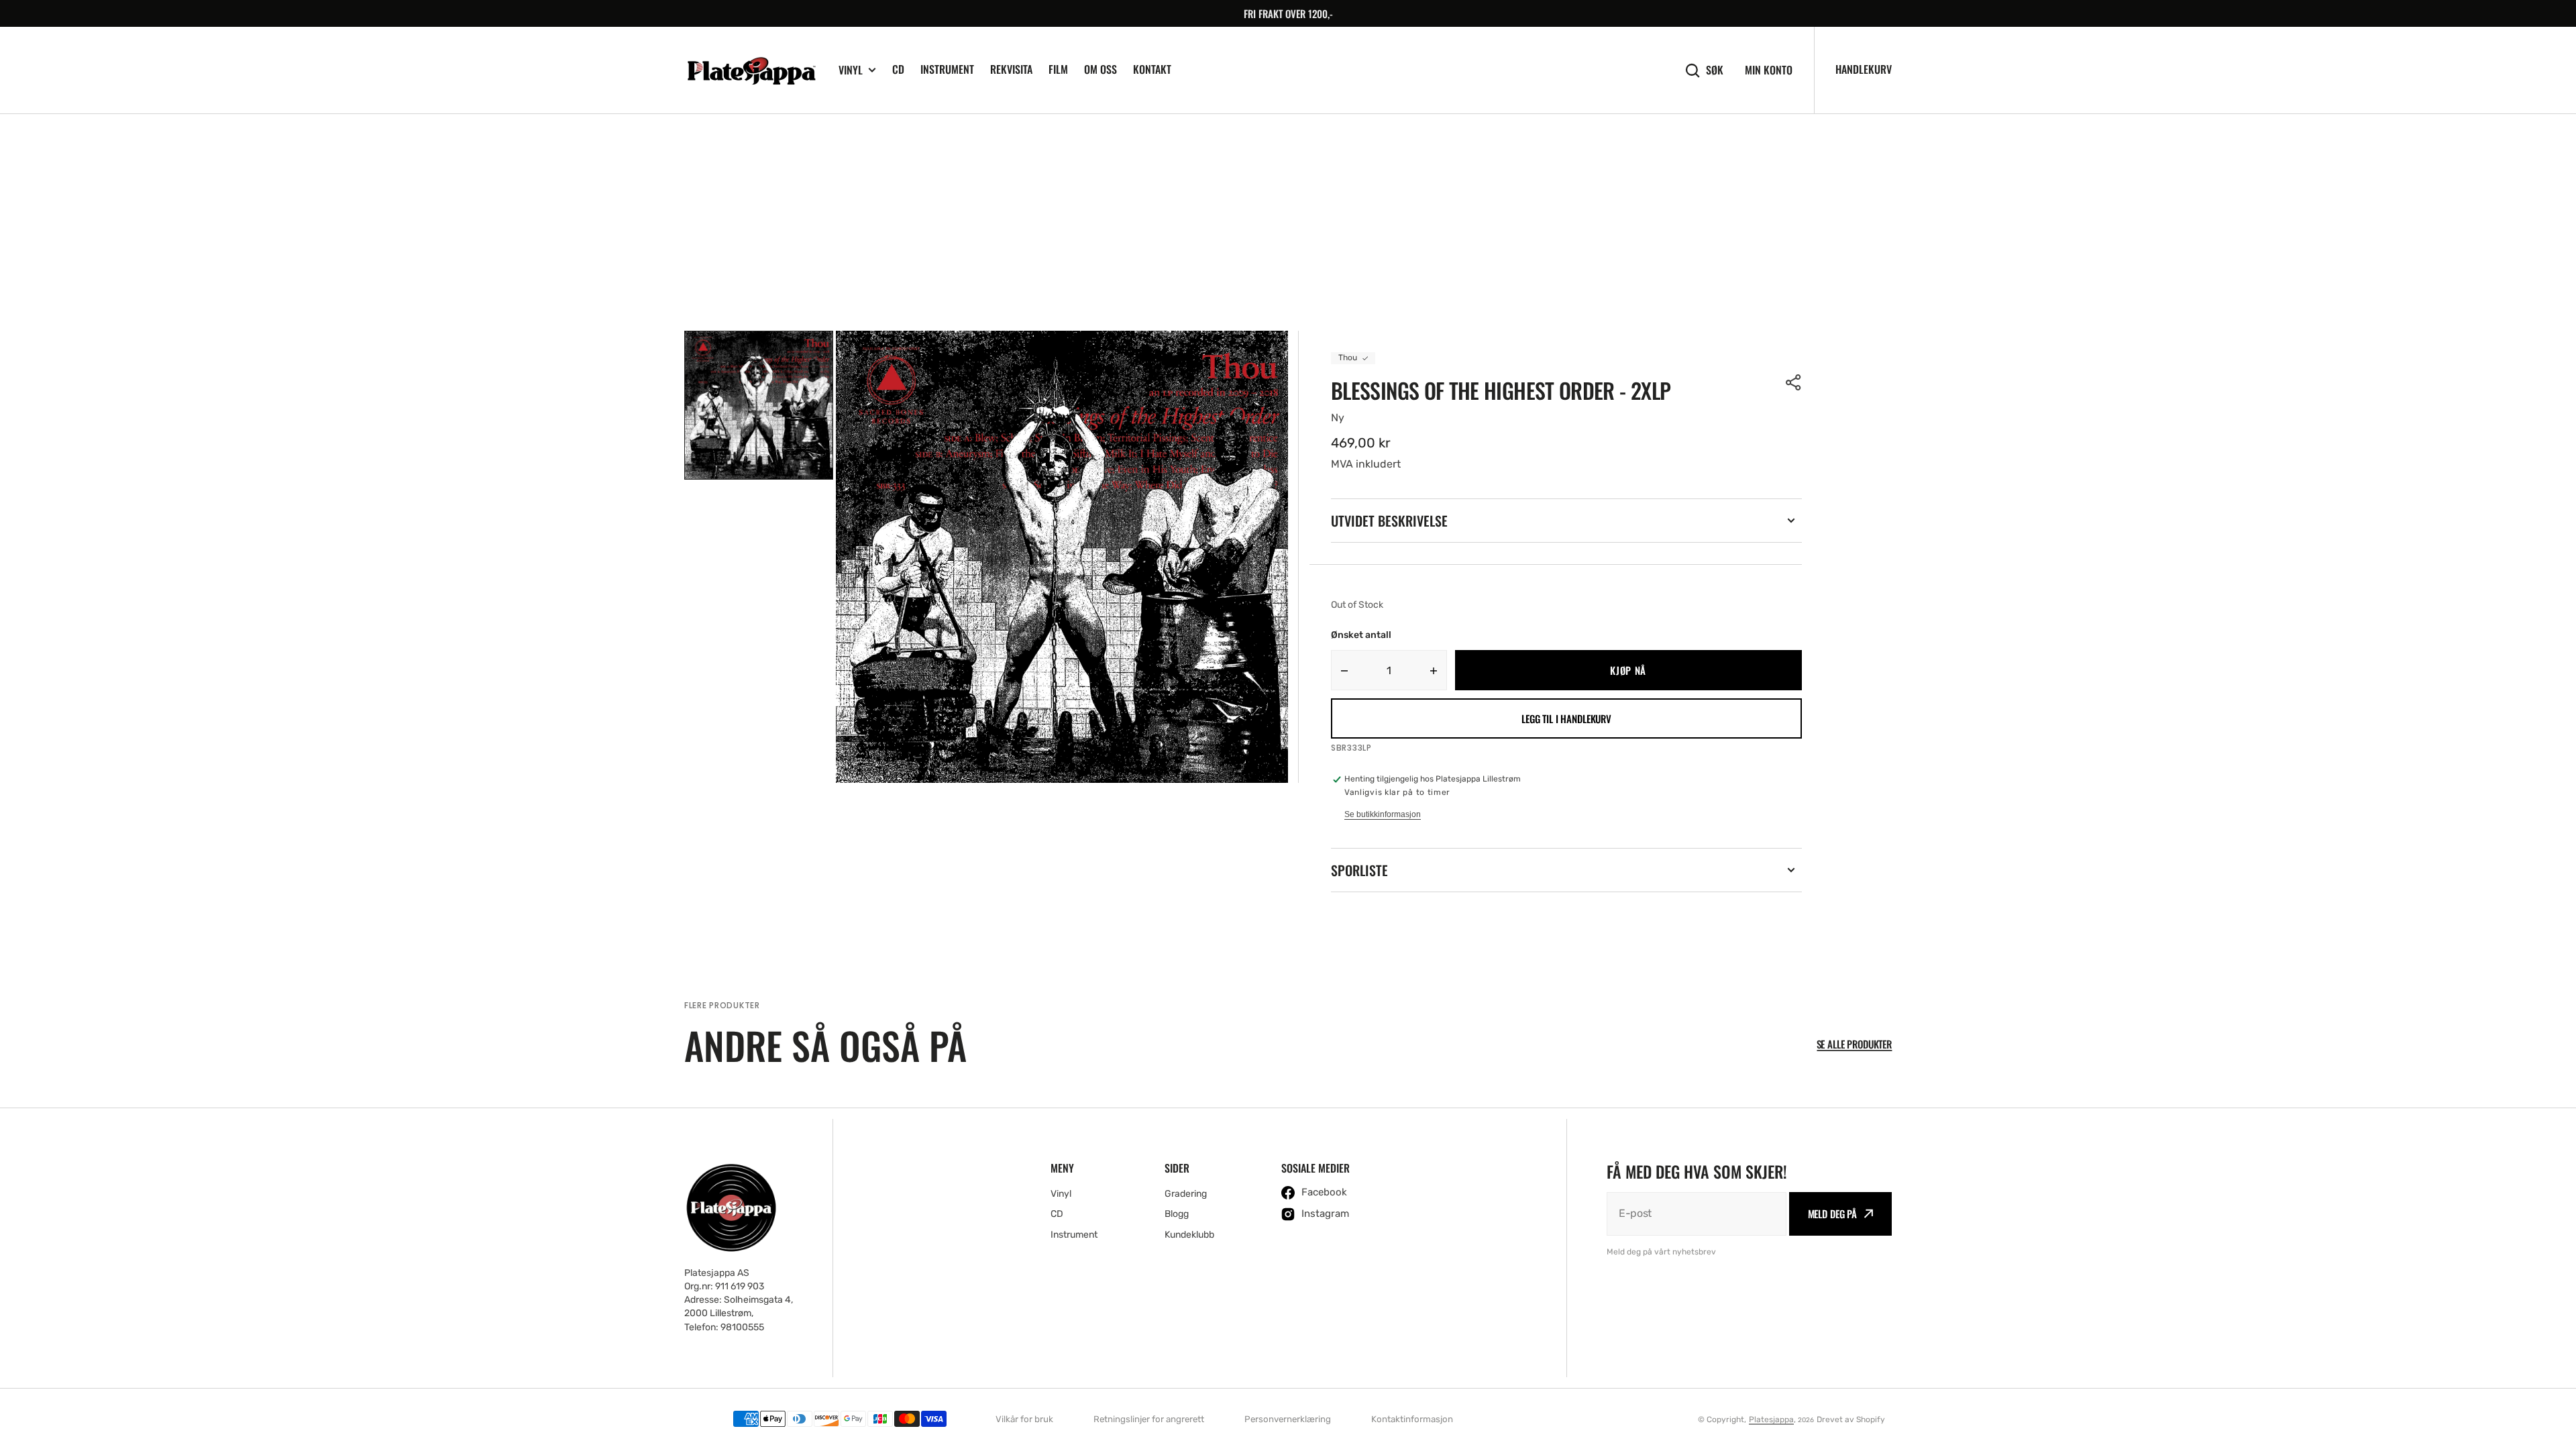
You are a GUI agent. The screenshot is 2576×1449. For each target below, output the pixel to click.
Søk (1715, 70)
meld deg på (1832, 1214)
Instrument (947, 69)
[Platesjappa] (751, 70)
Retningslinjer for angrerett (1149, 1419)
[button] (1794, 382)
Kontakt (1152, 69)
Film (1058, 69)
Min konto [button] (1769, 70)
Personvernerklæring (1288, 1419)
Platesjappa (1771, 1419)
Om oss (1101, 69)
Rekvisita (1011, 69)
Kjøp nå (1628, 670)
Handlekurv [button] (1864, 69)
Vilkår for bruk (1024, 1419)
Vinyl (851, 70)
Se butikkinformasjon (1383, 814)
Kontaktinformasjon (1412, 1419)
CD (898, 69)
